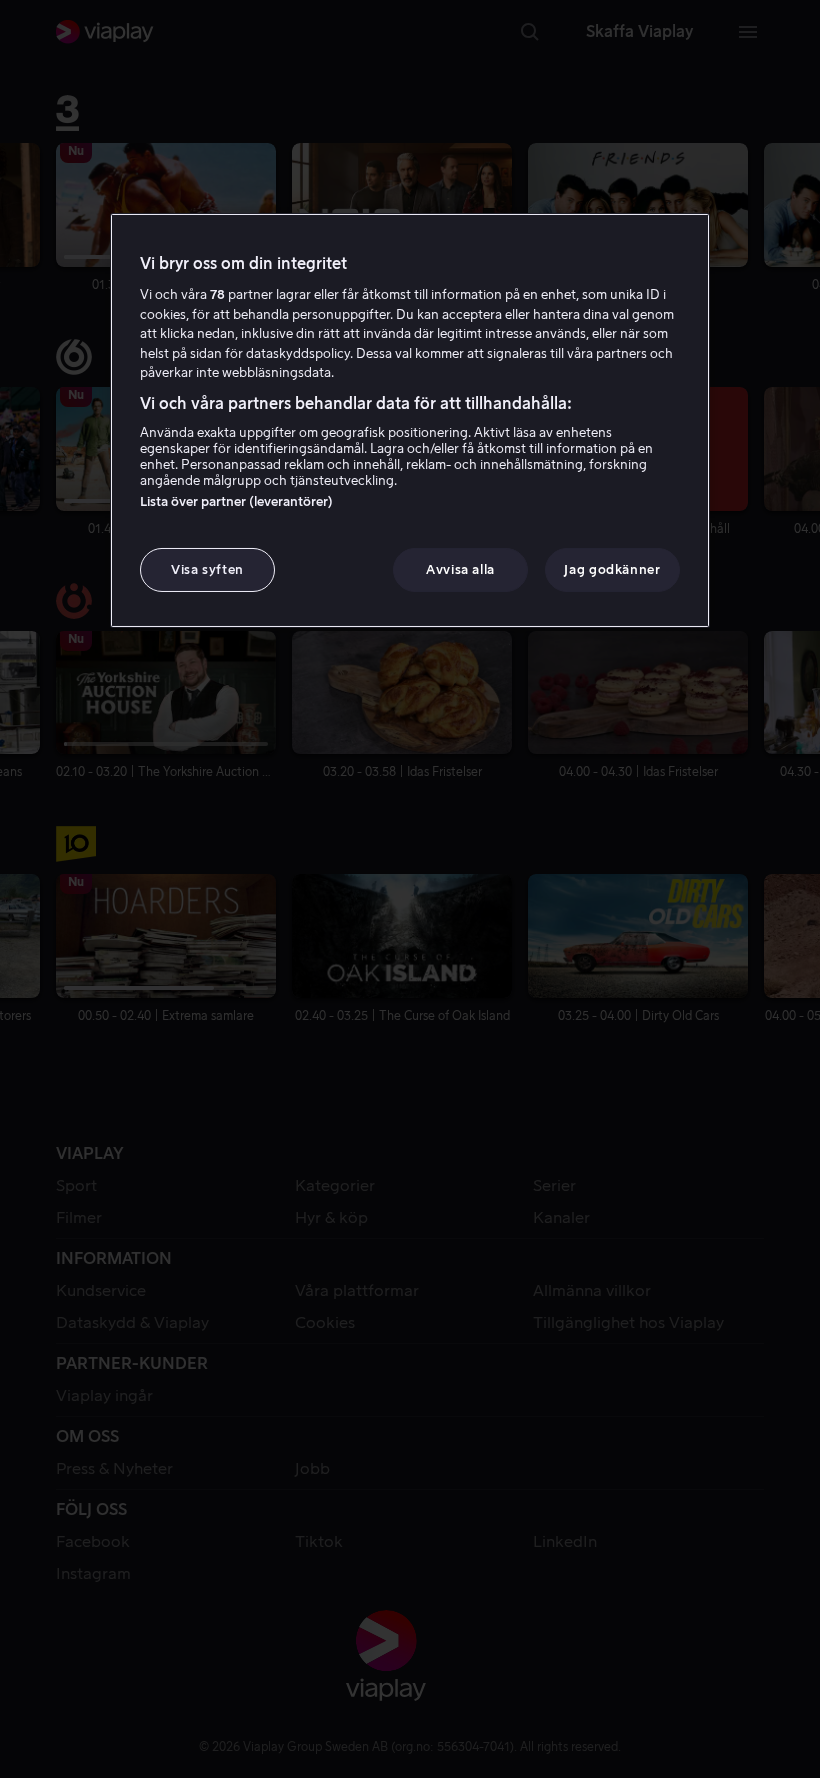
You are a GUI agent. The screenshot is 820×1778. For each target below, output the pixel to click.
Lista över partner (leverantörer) (236, 501)
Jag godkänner (612, 569)
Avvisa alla (460, 569)
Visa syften (207, 569)
